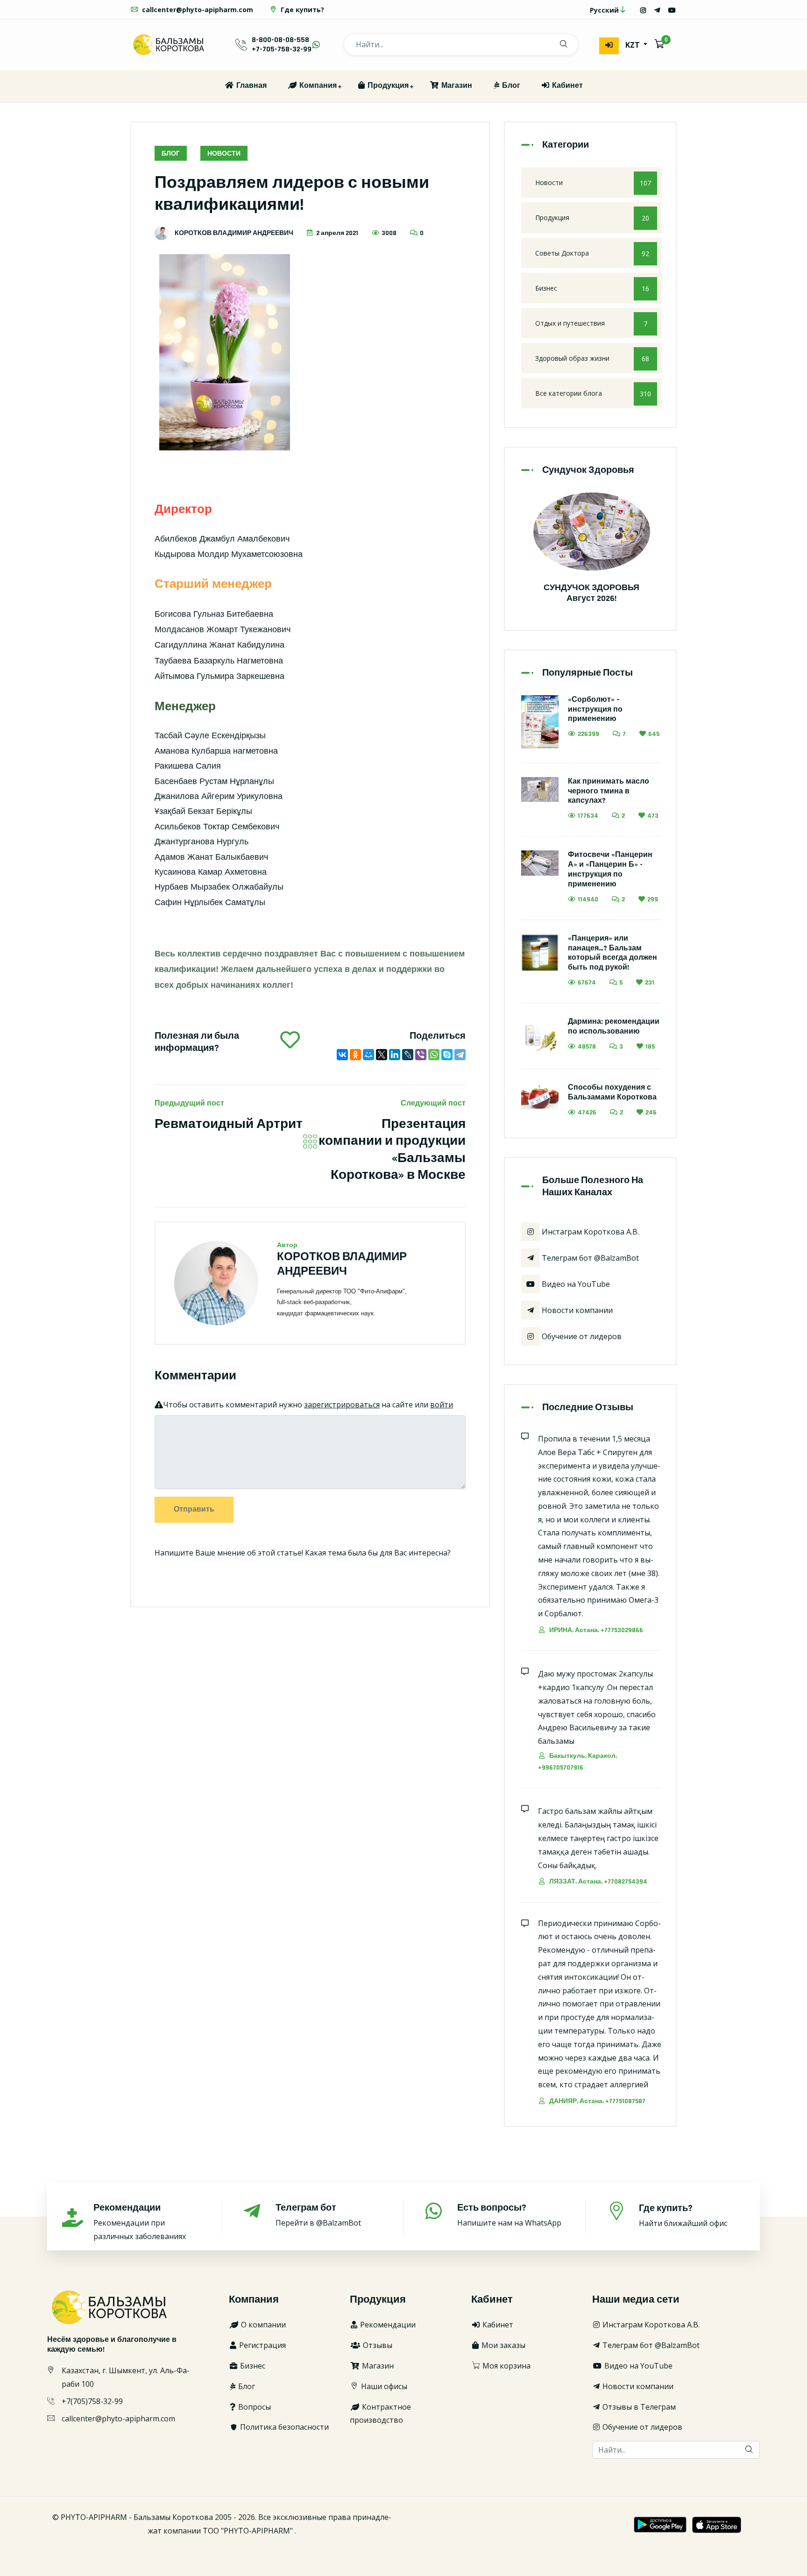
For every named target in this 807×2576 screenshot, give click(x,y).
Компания (317, 86)
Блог (510, 86)
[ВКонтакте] (342, 1055)
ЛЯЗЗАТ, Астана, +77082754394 (598, 1882)
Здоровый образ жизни (592, 358)
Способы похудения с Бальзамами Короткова (612, 1092)
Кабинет (566, 86)
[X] (382, 1055)
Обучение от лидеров (581, 1336)
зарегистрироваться (342, 1405)
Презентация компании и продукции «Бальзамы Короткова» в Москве (392, 1150)
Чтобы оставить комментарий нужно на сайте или (308, 1405)
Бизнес (592, 288)
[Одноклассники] (355, 1055)
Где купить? (301, 10)
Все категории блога (593, 393)
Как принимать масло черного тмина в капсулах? (609, 791)
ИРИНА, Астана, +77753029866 (595, 1630)
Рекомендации (387, 2325)
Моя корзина (506, 2366)
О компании (262, 2325)
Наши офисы (383, 2386)
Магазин (456, 86)
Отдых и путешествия (591, 323)
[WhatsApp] (434, 1055)
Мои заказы (503, 2345)
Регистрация (262, 2345)
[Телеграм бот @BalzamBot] (657, 10)
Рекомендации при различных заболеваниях (140, 2222)
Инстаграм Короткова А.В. (589, 1232)
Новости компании (576, 1310)
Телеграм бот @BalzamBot (589, 1258)
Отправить (194, 1509)
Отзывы (377, 2345)
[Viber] (421, 1055)
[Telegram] (460, 1055)
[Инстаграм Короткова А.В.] (643, 10)
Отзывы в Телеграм (638, 2407)
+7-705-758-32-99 (282, 49)
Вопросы (254, 2407)
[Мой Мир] (368, 1055)
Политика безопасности (283, 2427)
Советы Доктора (592, 253)
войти (442, 1405)
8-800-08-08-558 (280, 40)
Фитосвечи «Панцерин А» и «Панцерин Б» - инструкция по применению (610, 869)
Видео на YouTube (575, 1284)
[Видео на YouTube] (672, 10)
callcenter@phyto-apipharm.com (197, 10)
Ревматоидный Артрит (229, 1124)
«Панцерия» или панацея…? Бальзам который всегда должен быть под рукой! (612, 953)
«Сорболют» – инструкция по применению (595, 710)
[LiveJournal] (408, 1055)
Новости (224, 154)
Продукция (387, 86)
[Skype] (447, 1055)
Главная (251, 86)
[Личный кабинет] (609, 46)
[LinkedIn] (395, 1055)
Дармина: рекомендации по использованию (614, 1027)
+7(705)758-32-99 (92, 2401)
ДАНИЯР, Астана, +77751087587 (597, 2101)
